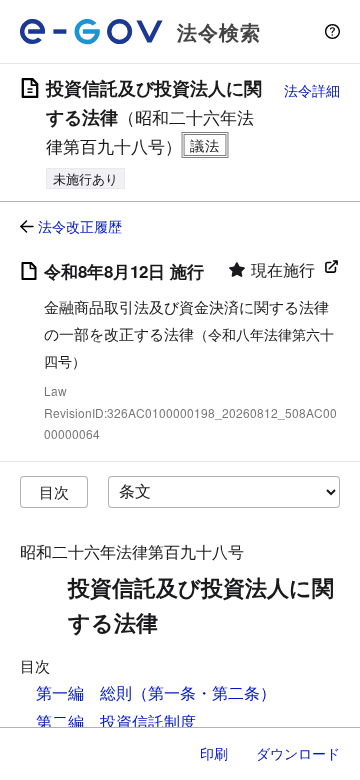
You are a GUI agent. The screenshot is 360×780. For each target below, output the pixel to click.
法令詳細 (312, 90)
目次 (54, 491)
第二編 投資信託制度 (116, 721)
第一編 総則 (84, 692)
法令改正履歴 (80, 226)
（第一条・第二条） (204, 692)
